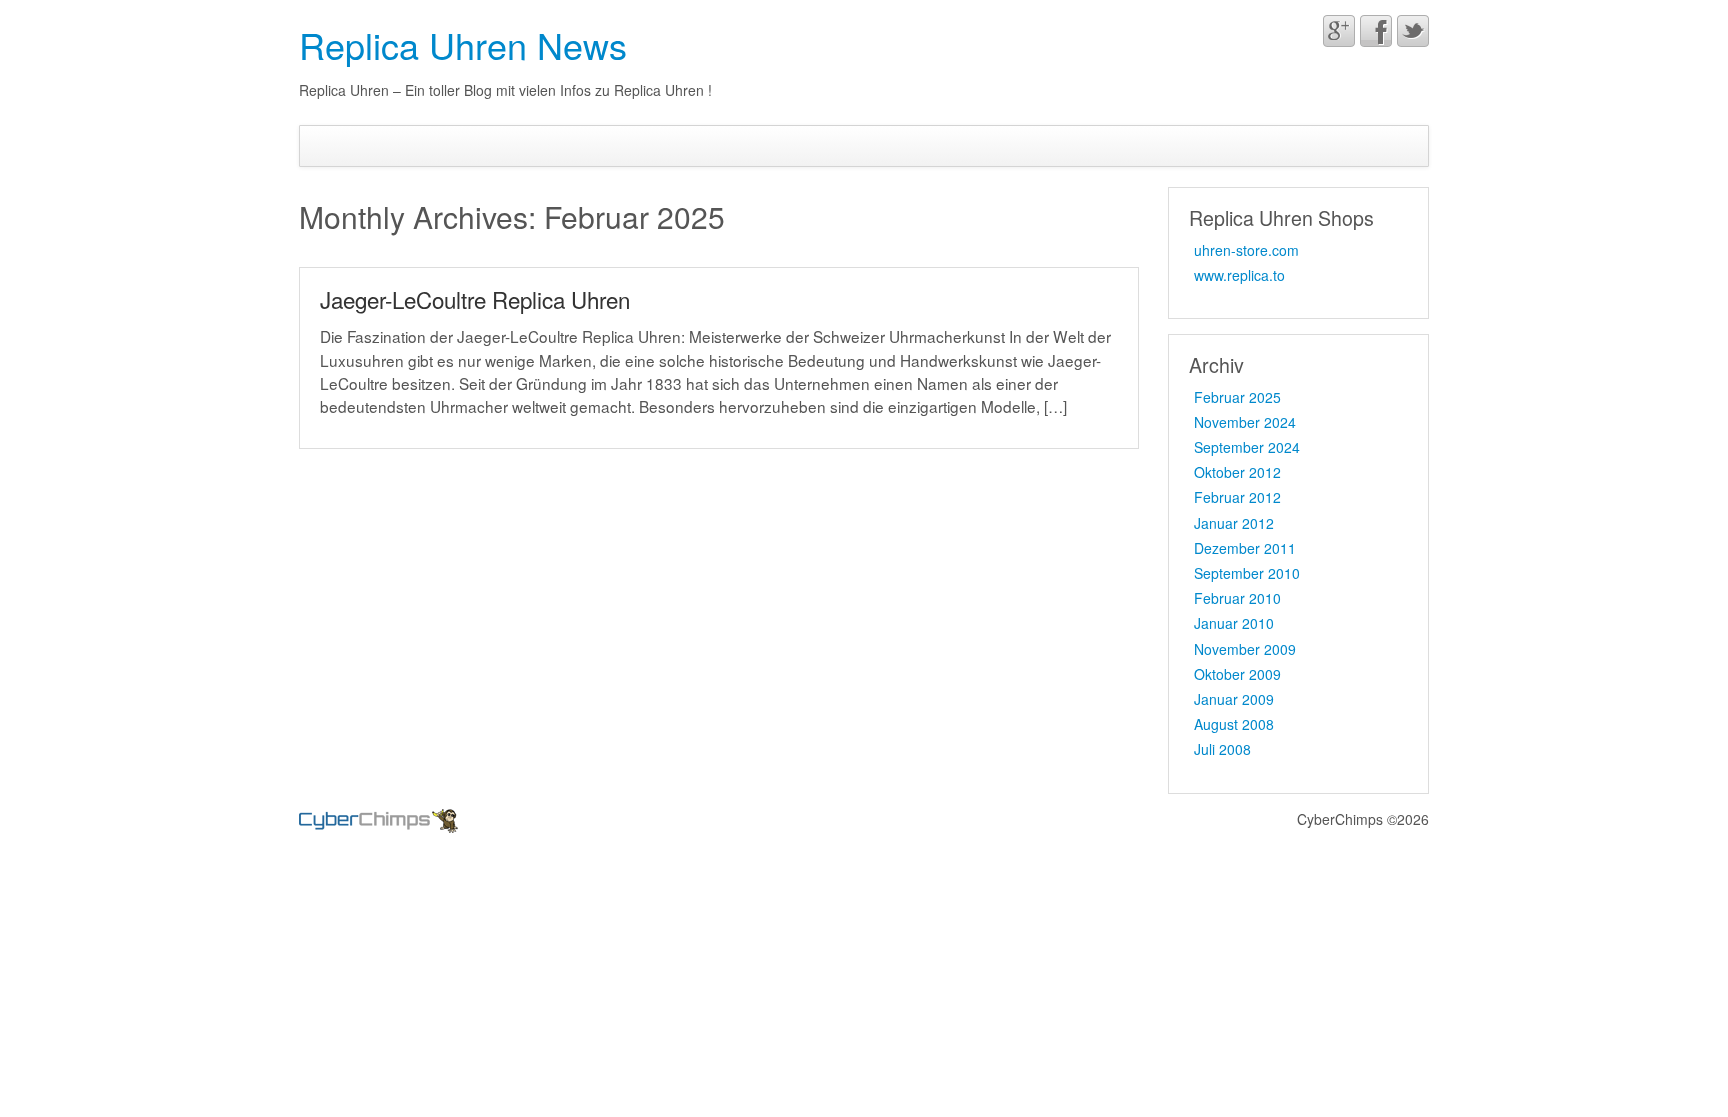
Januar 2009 (1234, 699)
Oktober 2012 (1237, 472)
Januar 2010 (1234, 623)
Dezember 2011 (1245, 548)
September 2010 (1247, 573)
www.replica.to (1239, 275)
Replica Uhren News (463, 44)
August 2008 (1234, 724)
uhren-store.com (1246, 250)
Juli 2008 (1222, 749)
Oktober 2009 (1237, 674)
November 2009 (1245, 649)
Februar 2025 (1237, 397)
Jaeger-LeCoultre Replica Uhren (475, 299)
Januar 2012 (1234, 523)
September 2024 (1247, 447)
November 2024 (1245, 422)
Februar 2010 (1237, 598)
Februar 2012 (1237, 497)
